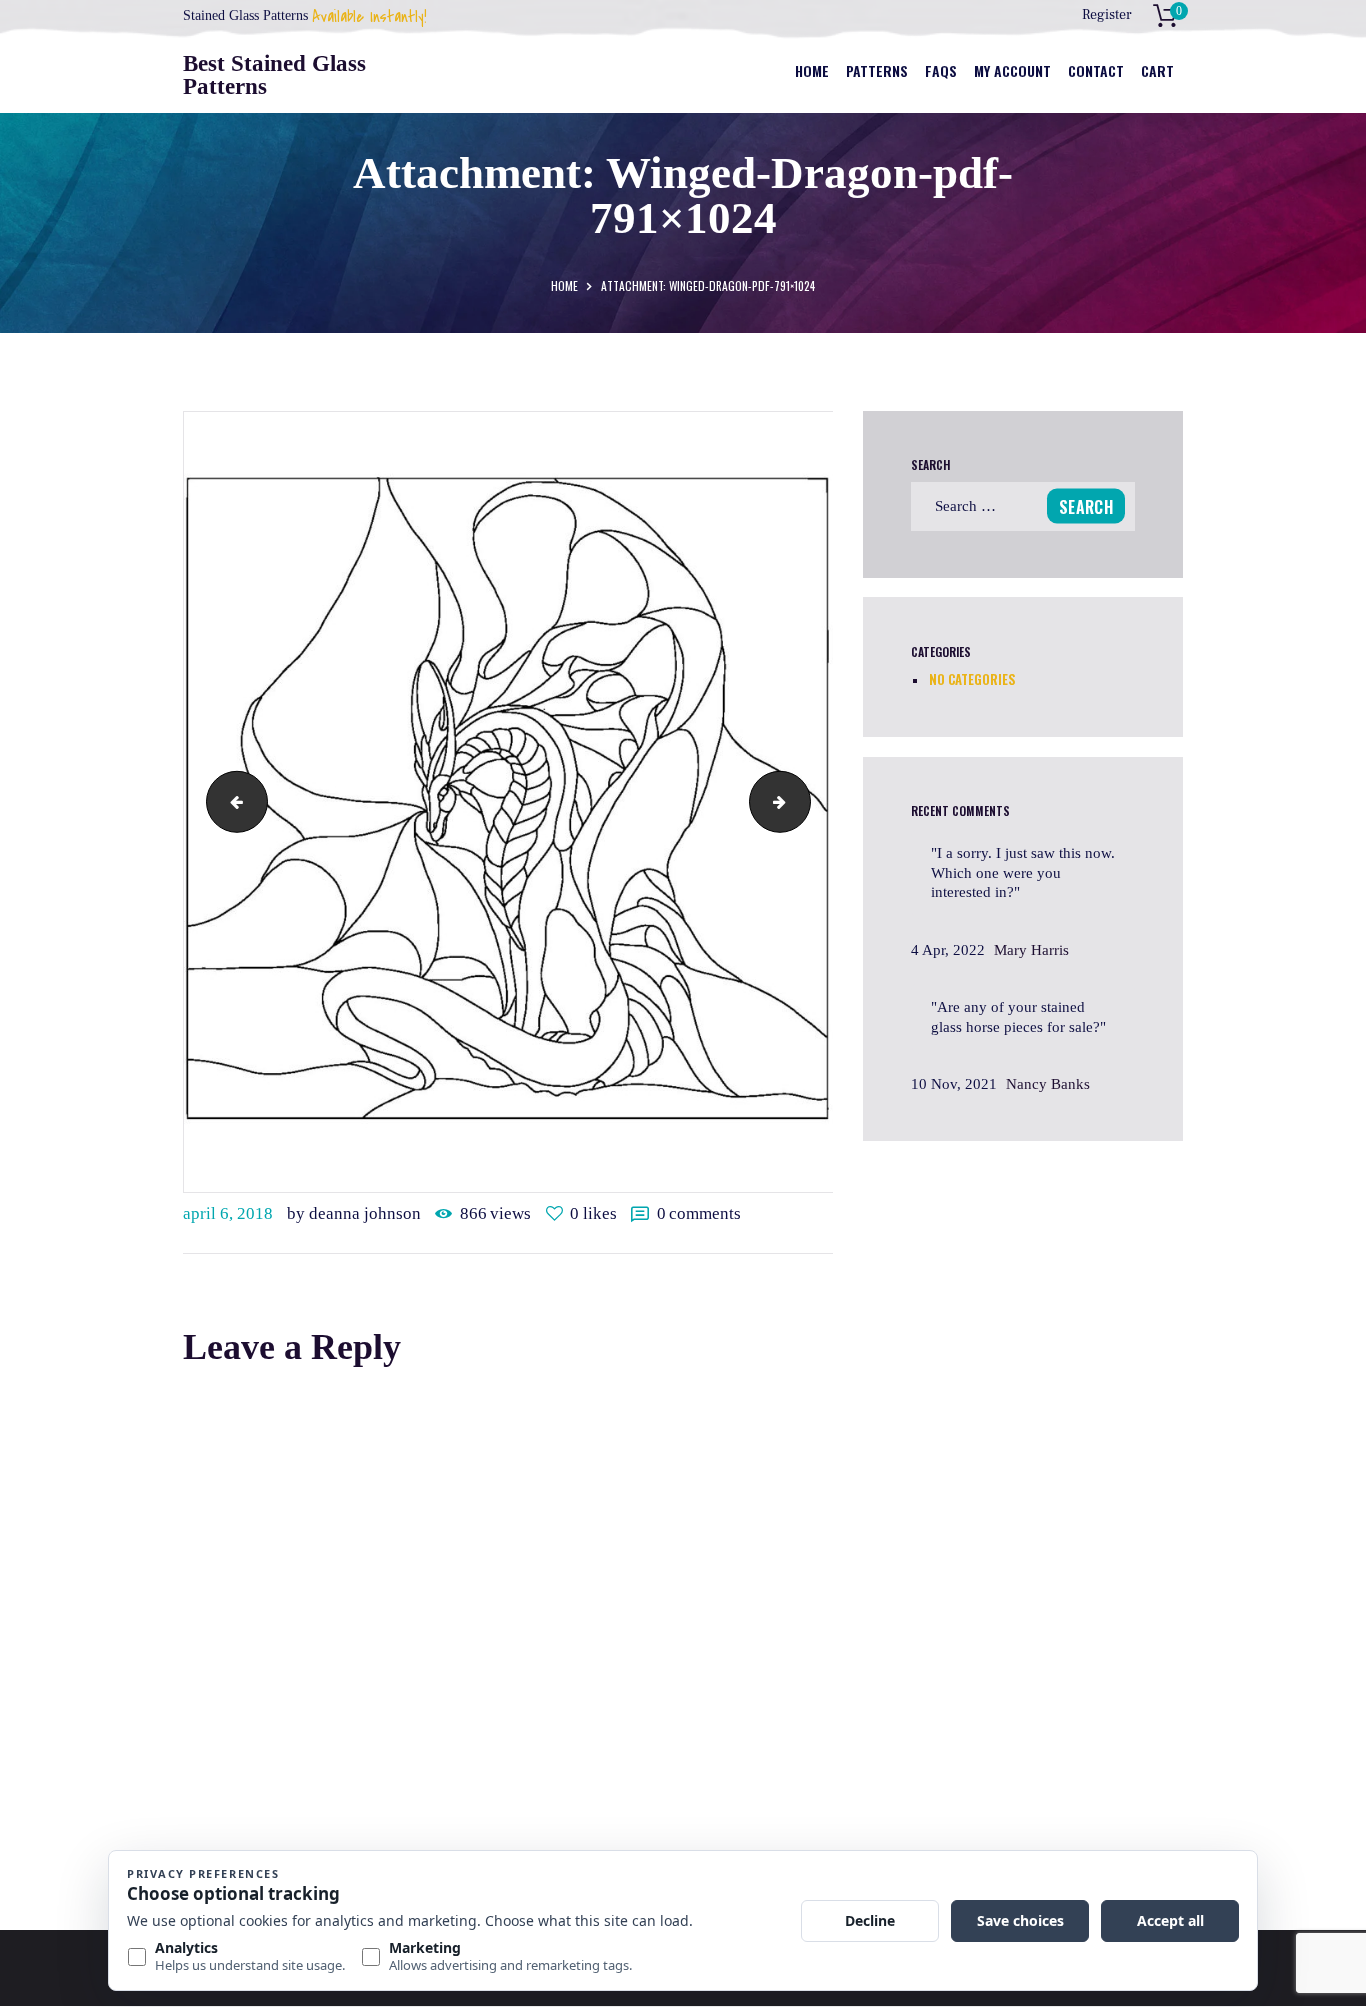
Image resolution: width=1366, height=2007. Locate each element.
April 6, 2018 (228, 1213)
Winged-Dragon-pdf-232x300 (230, 801)
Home (564, 285)
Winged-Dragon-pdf (803, 801)
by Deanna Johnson (356, 1213)
